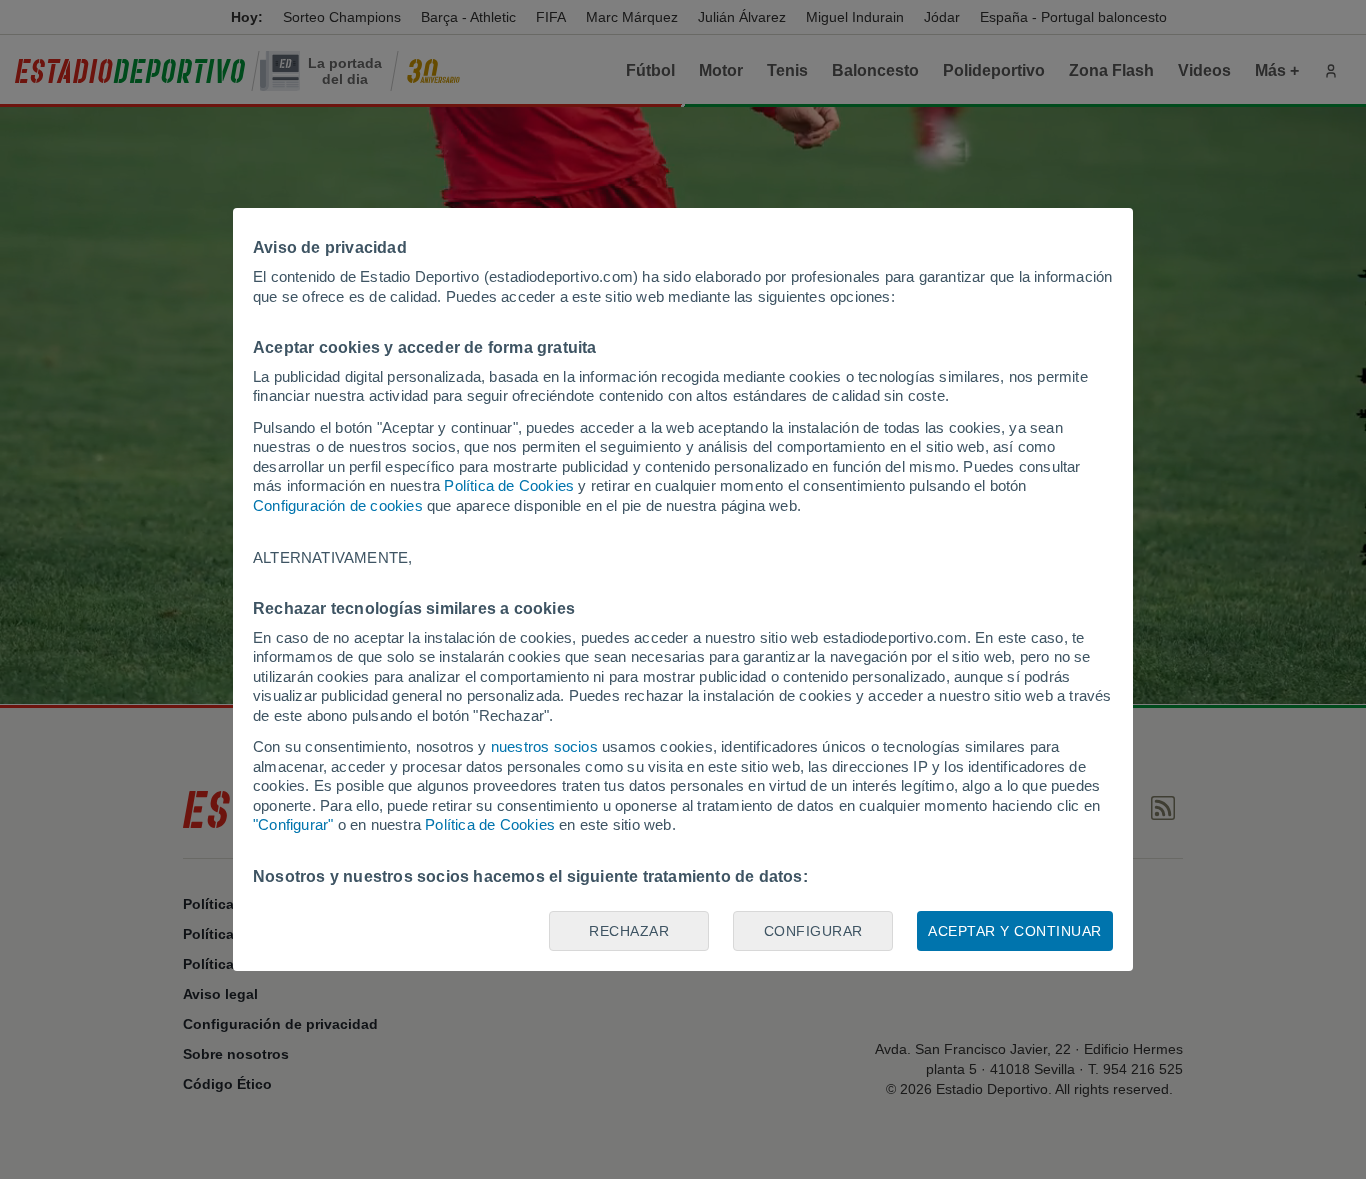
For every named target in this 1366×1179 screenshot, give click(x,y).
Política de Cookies (509, 485)
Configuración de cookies (338, 505)
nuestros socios (544, 746)
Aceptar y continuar (1015, 931)
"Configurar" (293, 824)
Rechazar (629, 931)
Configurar (813, 931)
